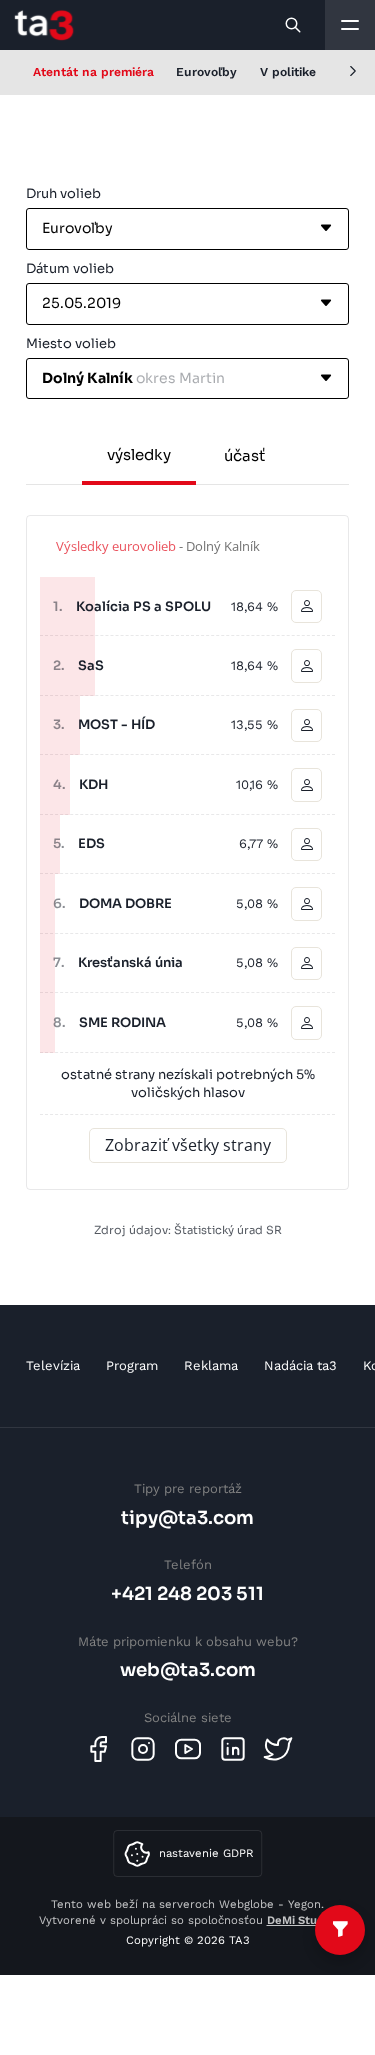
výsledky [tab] (139, 454)
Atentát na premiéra (93, 72)
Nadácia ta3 (300, 1365)
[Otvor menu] (350, 25)
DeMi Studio (300, 1920)
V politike (288, 72)
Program (132, 1365)
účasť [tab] (244, 455)
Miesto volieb (71, 343)
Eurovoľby (206, 72)
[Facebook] (98, 1749)
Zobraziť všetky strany (188, 1145)
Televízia (53, 1365)
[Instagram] (143, 1749)
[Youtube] (188, 1749)
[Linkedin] (233, 1749)
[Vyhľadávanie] (294, 25)
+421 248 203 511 (187, 1593)
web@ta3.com (188, 1669)
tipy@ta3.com (187, 1517)
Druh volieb (63, 193)
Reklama (211, 1365)
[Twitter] (278, 1749)
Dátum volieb (70, 268)
